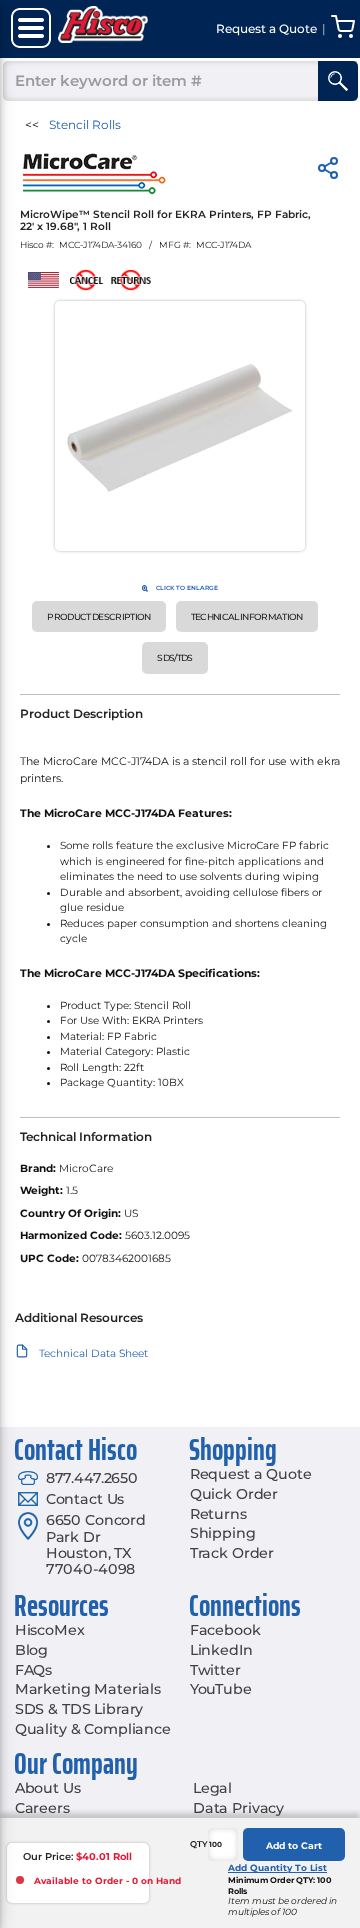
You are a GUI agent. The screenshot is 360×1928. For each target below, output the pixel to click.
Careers (42, 1808)
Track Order (232, 1553)
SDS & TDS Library (79, 1709)
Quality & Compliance (93, 1729)
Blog (31, 1650)
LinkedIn (221, 1650)
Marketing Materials (88, 1689)
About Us (48, 1788)
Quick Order (234, 1494)
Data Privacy (238, 1808)
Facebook (225, 1630)
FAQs (33, 1670)
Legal (212, 1788)
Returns (218, 1514)
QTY (199, 1844)
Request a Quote (251, 1474)
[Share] (328, 171)
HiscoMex (50, 1630)
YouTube (221, 1689)
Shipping (223, 1533)
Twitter (215, 1670)
